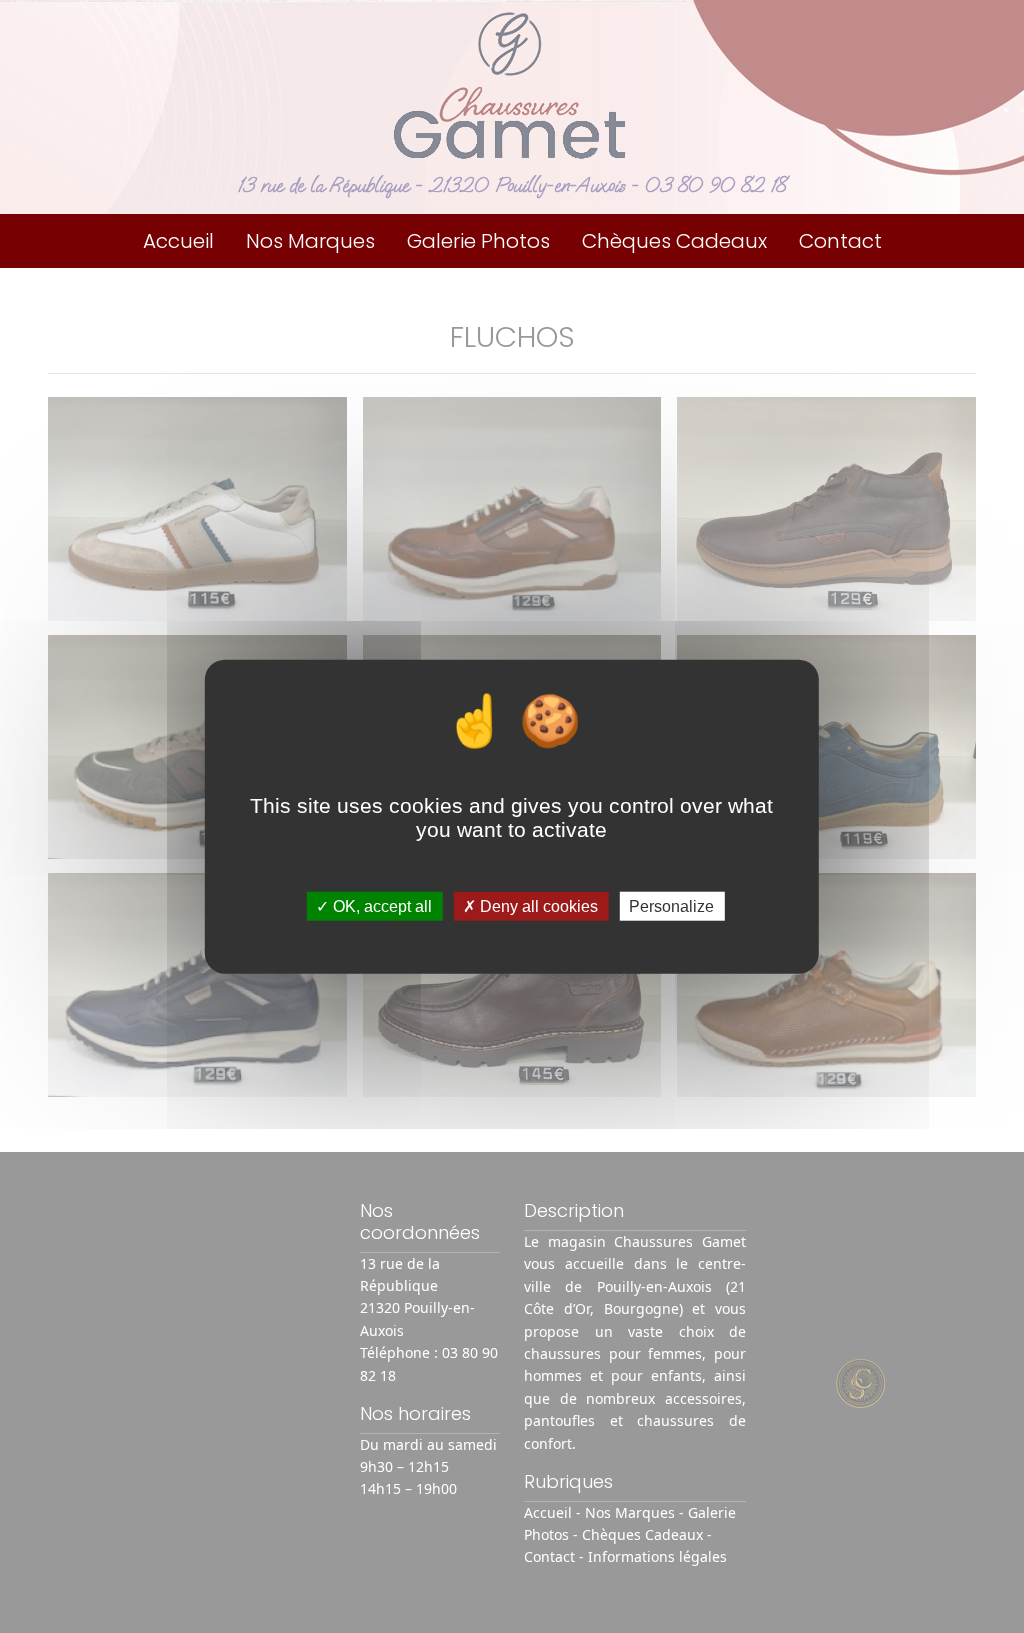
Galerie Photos (478, 241)
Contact (840, 241)
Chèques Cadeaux (674, 241)
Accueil (178, 241)
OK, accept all (380, 906)
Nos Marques (310, 241)
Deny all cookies (537, 906)
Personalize (671, 906)
